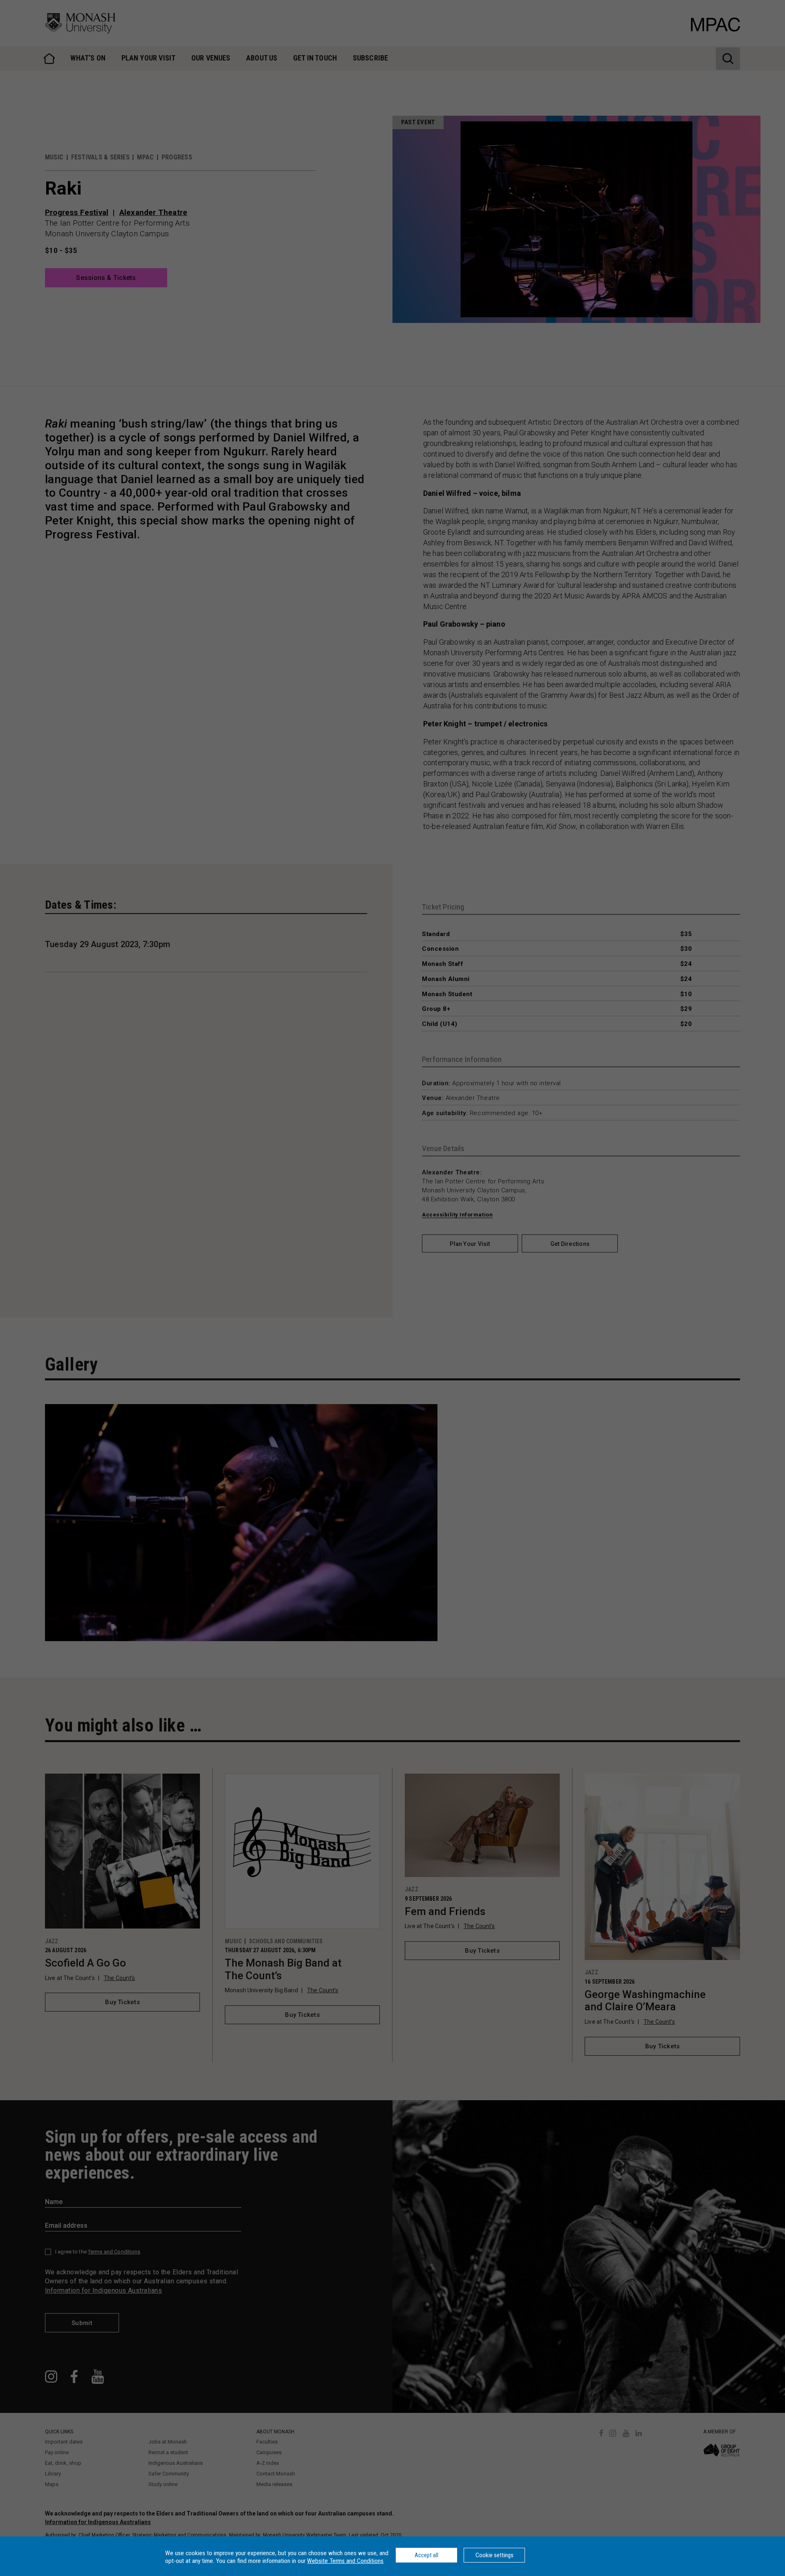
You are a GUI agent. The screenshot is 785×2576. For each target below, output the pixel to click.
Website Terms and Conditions (345, 2561)
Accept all (426, 2555)
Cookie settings (495, 2555)
